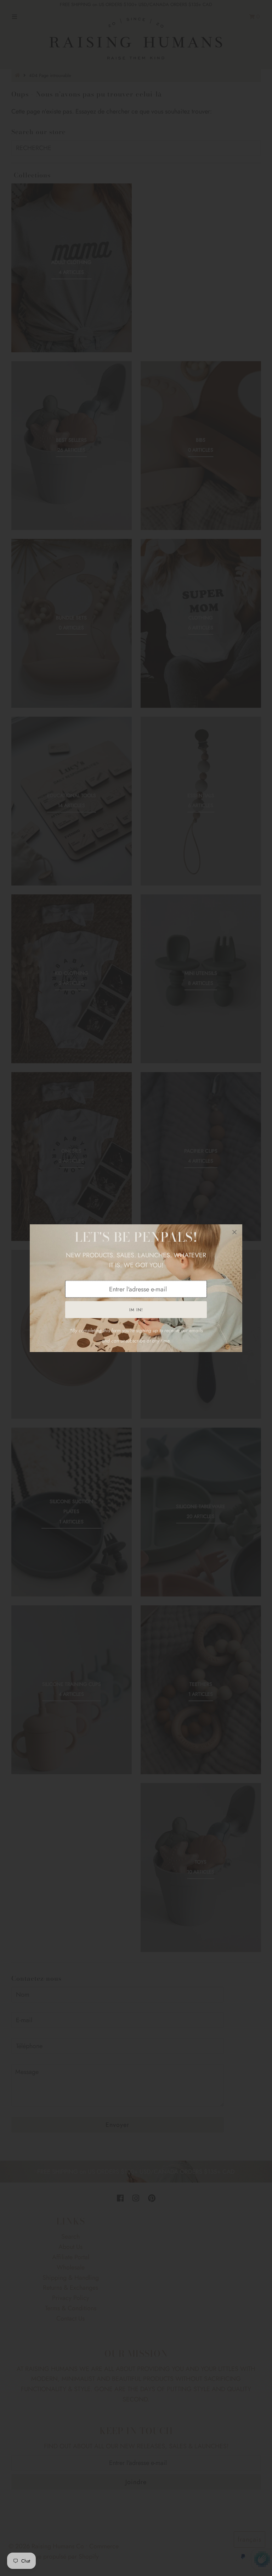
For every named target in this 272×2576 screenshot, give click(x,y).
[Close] (234, 1232)
